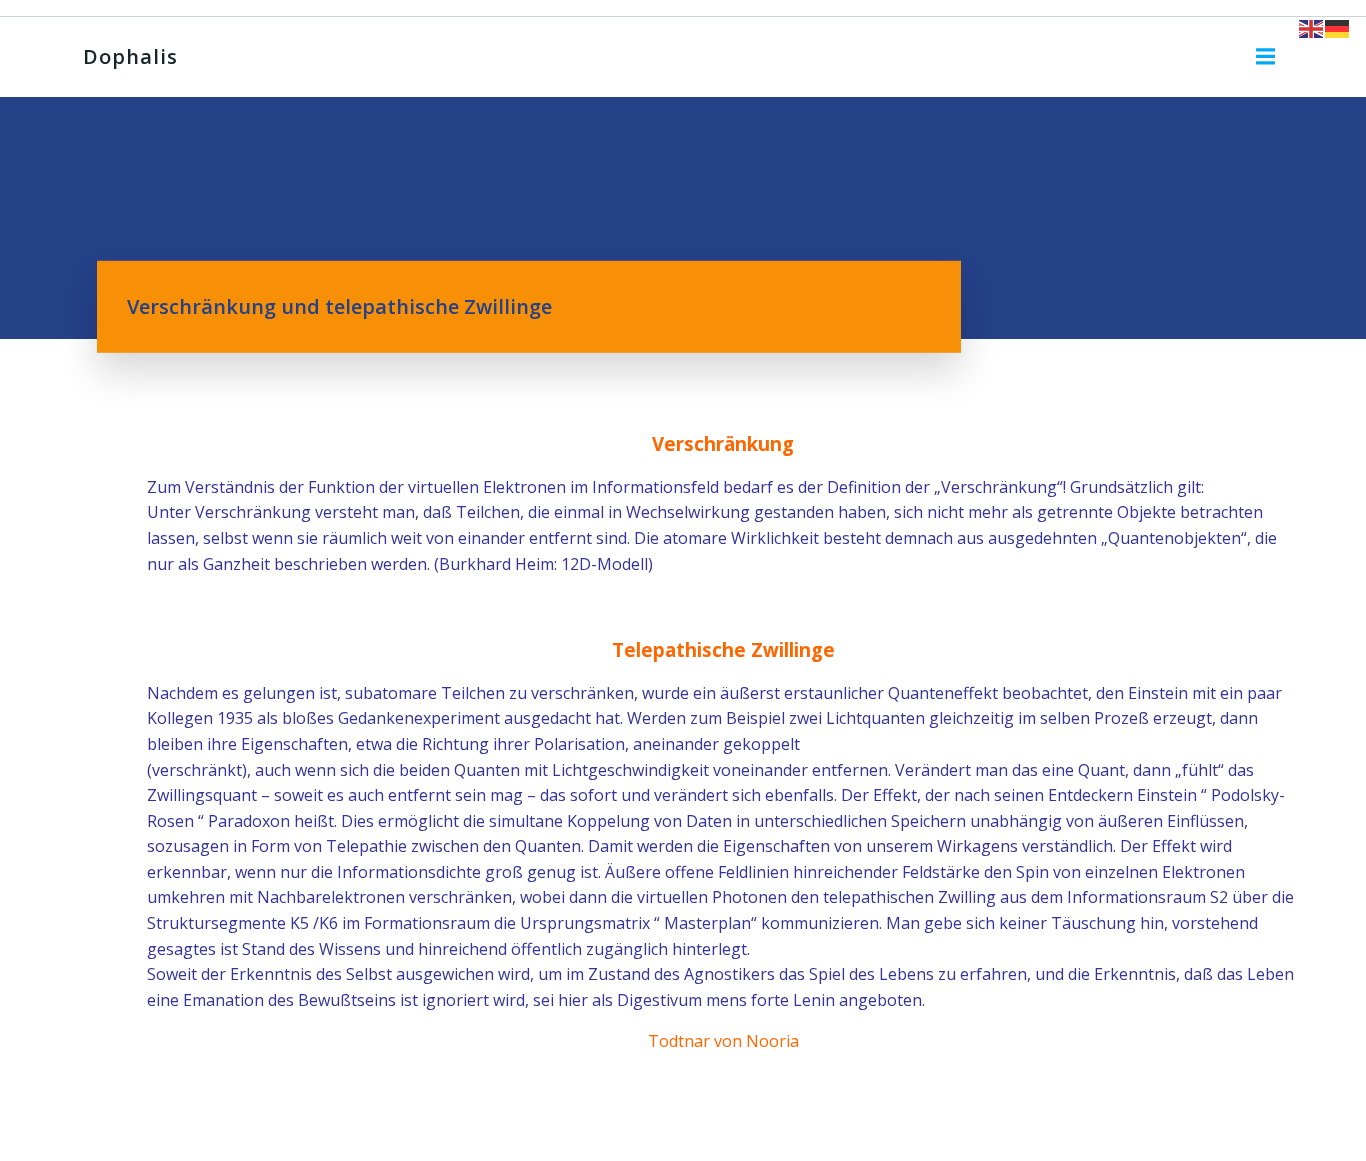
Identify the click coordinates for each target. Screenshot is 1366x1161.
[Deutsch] (1338, 27)
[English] (1312, 27)
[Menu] (1266, 57)
